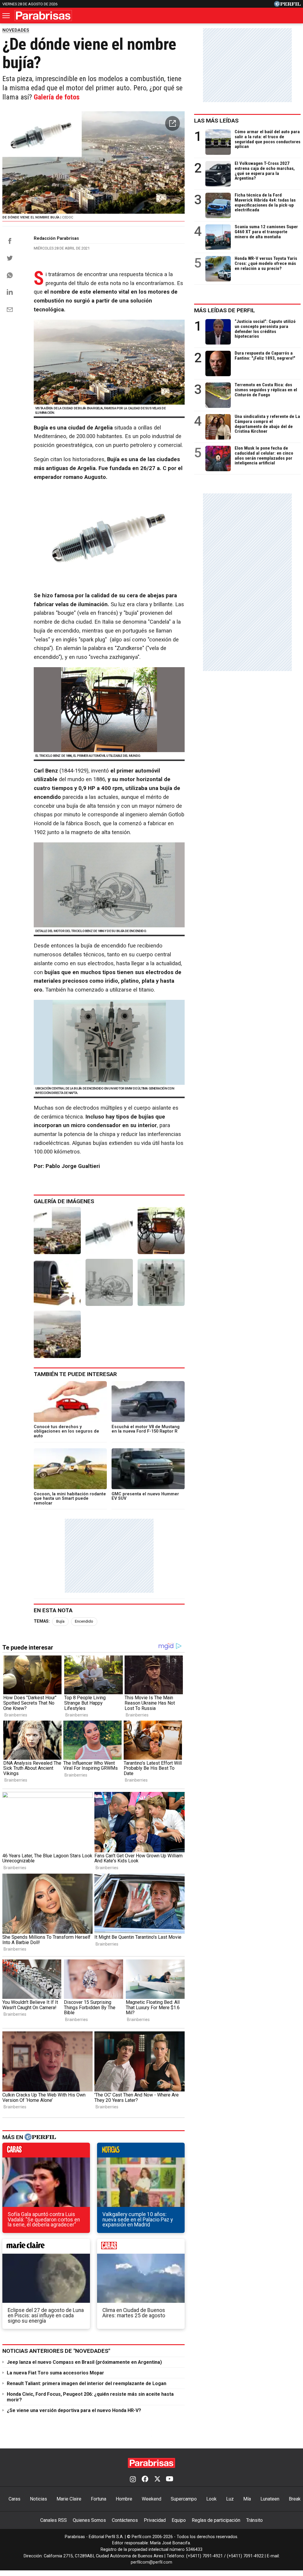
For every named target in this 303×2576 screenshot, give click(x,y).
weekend (141, 2248)
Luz (230, 2499)
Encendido (84, 1621)
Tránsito (254, 2520)
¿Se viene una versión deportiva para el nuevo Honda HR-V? (74, 2410)
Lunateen (270, 2499)
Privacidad (155, 2520)
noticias (141, 2152)
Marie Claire (69, 2499)
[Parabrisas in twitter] (157, 2480)
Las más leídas (216, 121)
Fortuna (99, 2499)
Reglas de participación (216, 2520)
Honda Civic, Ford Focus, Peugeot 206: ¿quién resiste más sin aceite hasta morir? (90, 2397)
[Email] (10, 310)
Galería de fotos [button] (57, 97)
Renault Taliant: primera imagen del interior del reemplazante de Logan (87, 2383)
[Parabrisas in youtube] (170, 2480)
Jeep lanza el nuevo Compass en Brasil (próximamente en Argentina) (84, 2362)
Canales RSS (54, 2520)
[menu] (7, 16)
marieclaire (46, 2248)
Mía (247, 2499)
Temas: (42, 1621)
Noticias (38, 2499)
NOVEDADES (16, 30)
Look (211, 2499)
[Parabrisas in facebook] (145, 2480)
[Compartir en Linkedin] (10, 292)
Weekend (151, 2499)
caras (46, 2152)
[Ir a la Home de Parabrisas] (43, 16)
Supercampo (184, 2499)
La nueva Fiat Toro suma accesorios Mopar (55, 2373)
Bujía (60, 1621)
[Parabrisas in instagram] (133, 2480)
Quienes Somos (89, 2520)
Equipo (179, 2520)
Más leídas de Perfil (225, 310)
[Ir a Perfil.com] (287, 5)
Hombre (124, 2499)
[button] (173, 123)
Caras (14, 2499)
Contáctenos (125, 2520)
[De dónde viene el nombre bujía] (57, 1231)
